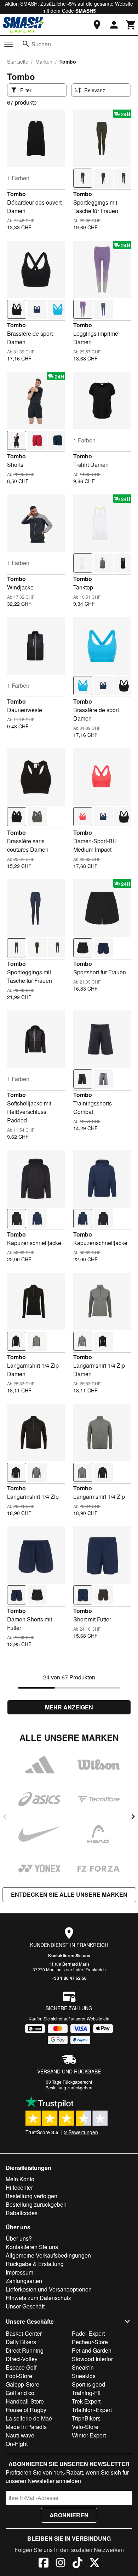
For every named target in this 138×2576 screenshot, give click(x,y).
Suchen (41, 44)
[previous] (5, 1817)
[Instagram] (61, 2564)
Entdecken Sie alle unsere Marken (69, 1894)
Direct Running (25, 2350)
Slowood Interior (92, 2359)
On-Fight (17, 2444)
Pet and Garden (92, 2350)
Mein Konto (20, 2179)
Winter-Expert (89, 2435)
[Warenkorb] (131, 25)
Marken (44, 61)
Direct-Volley (22, 2359)
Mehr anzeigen (69, 1707)
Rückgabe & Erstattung (35, 2264)
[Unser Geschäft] (97, 25)
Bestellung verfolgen (31, 2196)
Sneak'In (83, 2367)
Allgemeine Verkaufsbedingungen (48, 2255)
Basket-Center (24, 2333)
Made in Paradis (26, 2427)
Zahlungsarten (24, 2281)
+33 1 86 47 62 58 (69, 1978)
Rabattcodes (22, 2213)
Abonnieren (69, 2515)
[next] (133, 1817)
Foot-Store (19, 2376)
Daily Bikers (21, 2342)
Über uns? (19, 2238)
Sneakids (84, 2376)
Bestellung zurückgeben (69, 2087)
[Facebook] (44, 2564)
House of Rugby (26, 2410)
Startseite (18, 61)
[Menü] (8, 44)
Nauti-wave (20, 2435)
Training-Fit (86, 2393)
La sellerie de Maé (29, 2418)
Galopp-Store (22, 2384)
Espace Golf (21, 2367)
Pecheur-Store (90, 2342)
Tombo (16, 194)
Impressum (19, 2272)
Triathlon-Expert (92, 2410)
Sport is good (88, 2384)
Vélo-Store (85, 2427)
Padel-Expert (88, 2333)
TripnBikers (86, 2418)
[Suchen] (26, 44)
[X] (94, 2564)
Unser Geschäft (25, 2306)
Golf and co (20, 2393)
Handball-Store (25, 2401)
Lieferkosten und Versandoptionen (49, 2289)
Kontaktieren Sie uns (69, 1955)
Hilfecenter (19, 2187)
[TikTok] (77, 2564)
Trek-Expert (86, 2401)
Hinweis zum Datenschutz (38, 2298)
